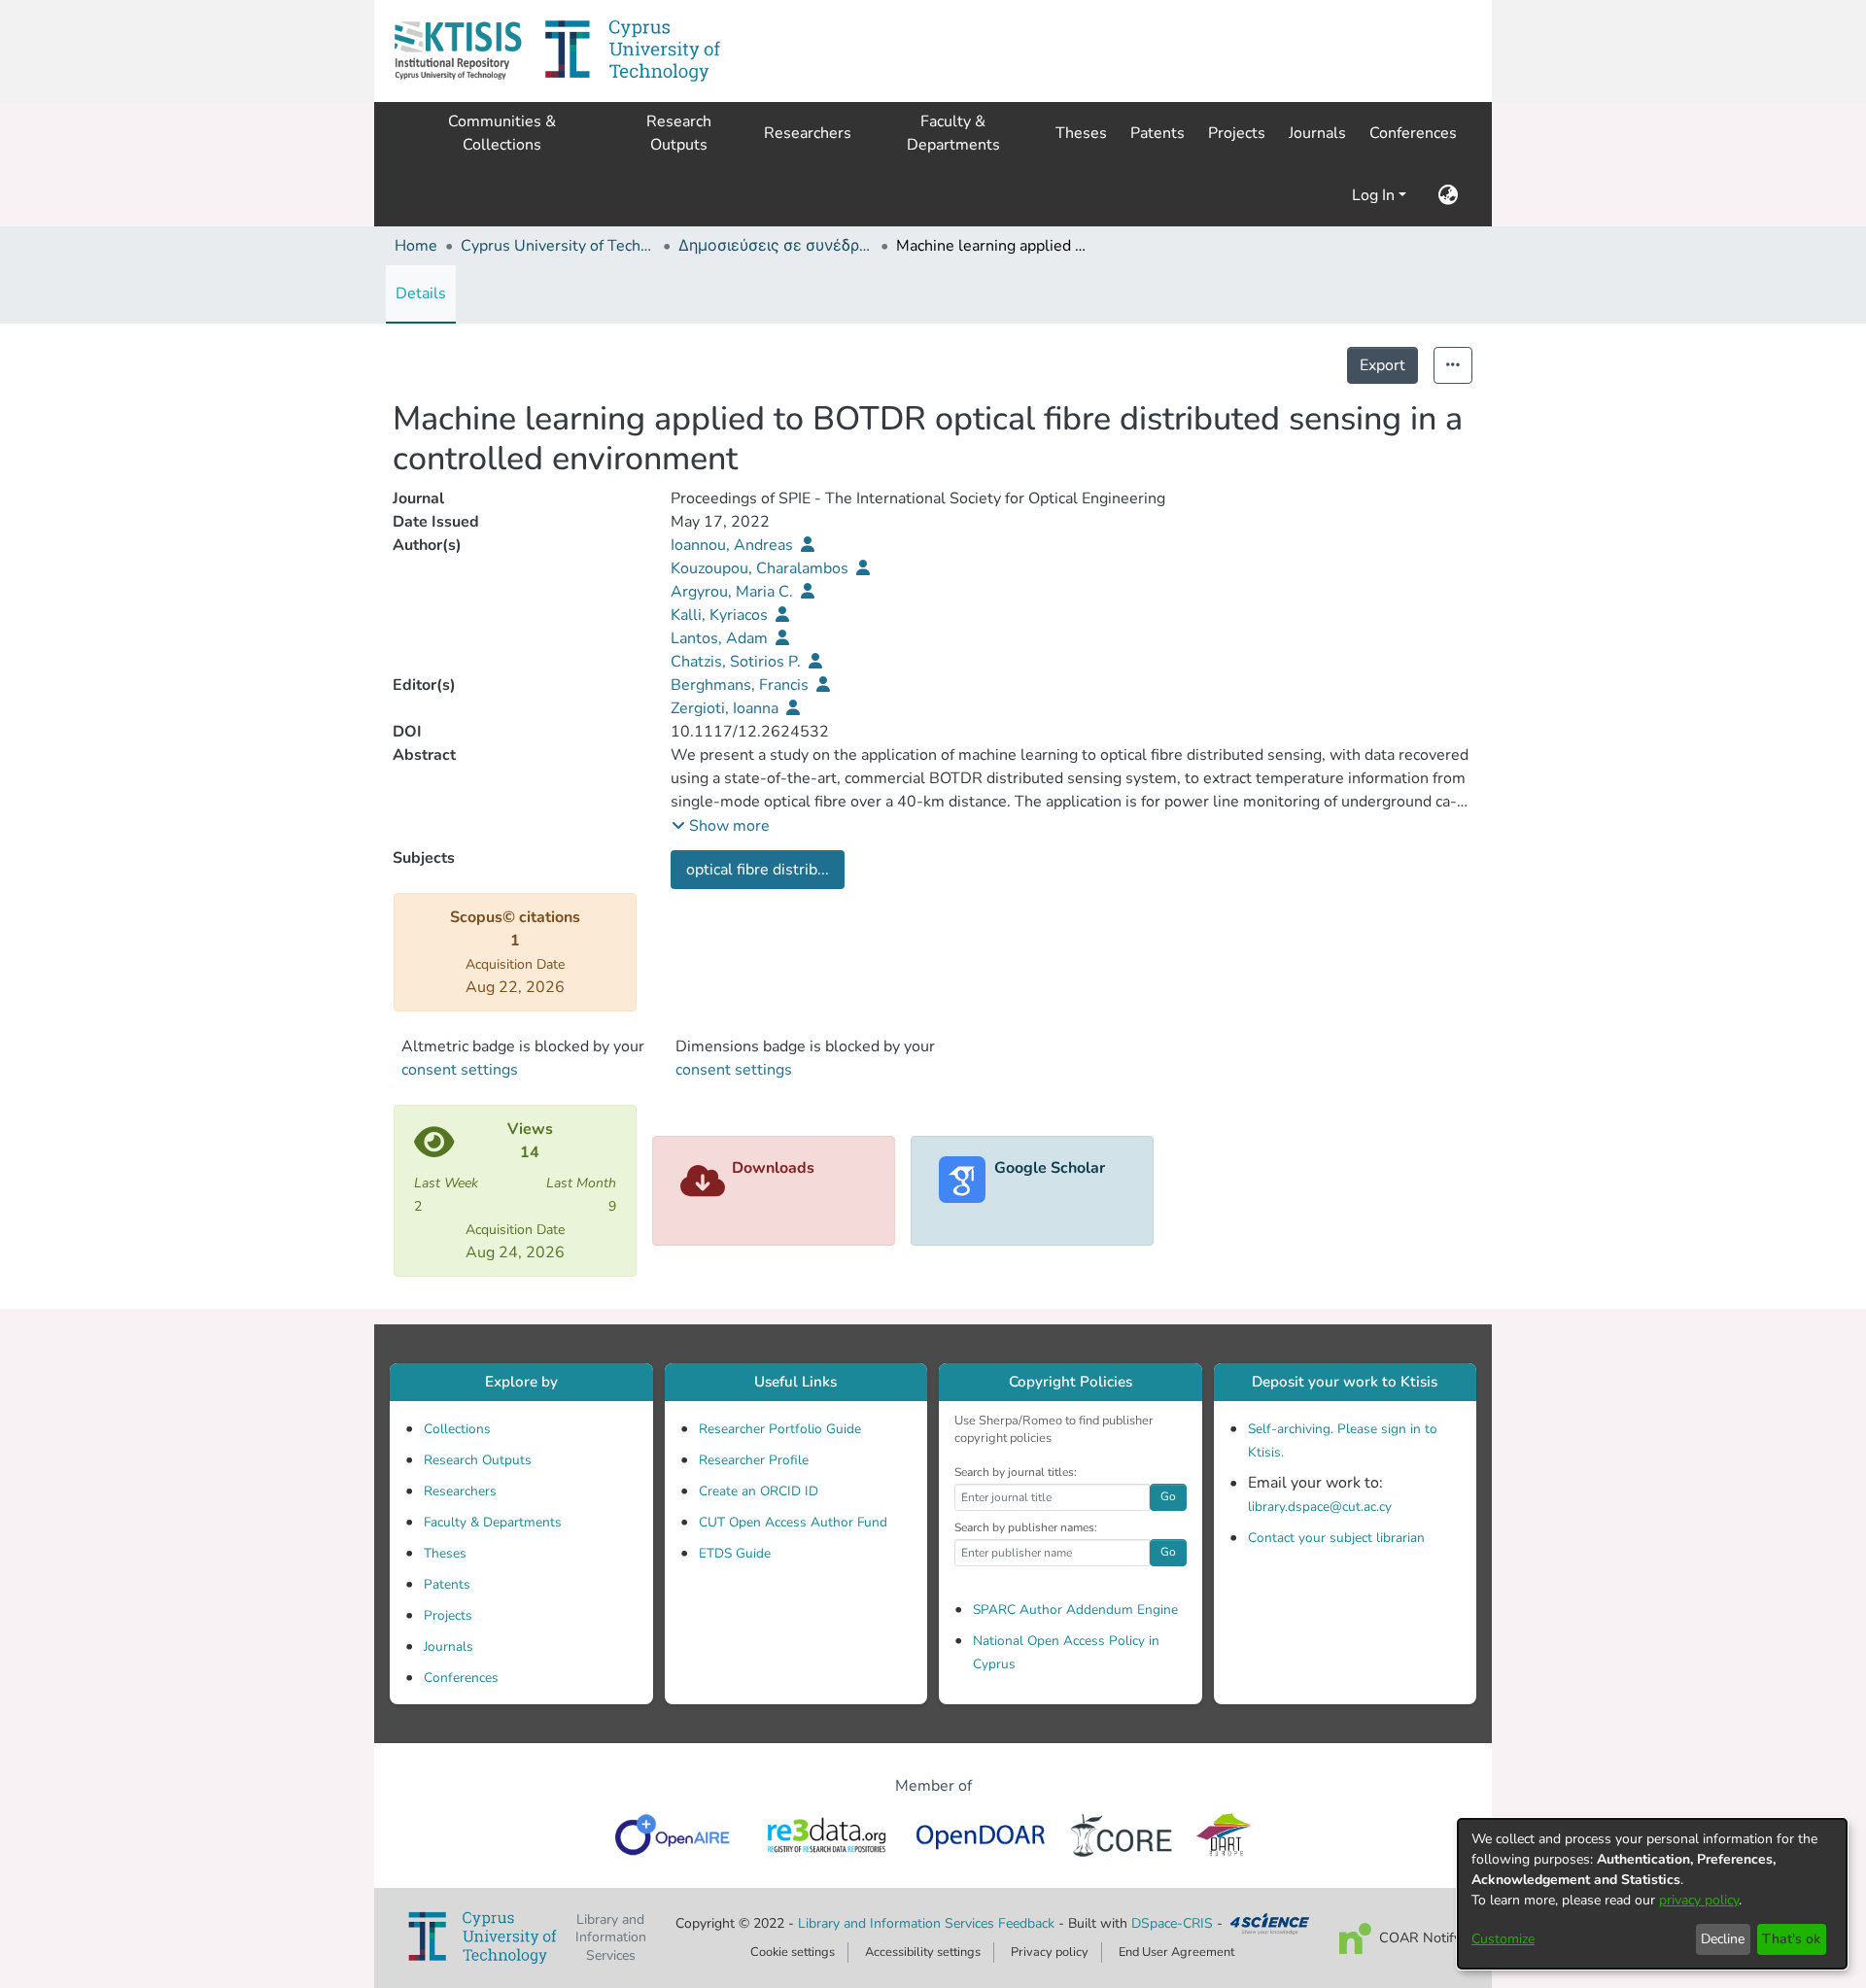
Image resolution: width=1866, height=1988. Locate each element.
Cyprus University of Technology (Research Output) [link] (558, 246)
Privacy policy (1050, 1952)
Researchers (460, 1491)
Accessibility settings (923, 1952)
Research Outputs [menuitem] (679, 133)
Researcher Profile (754, 1460)
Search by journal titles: (1016, 1472)
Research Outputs (478, 1460)
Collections (457, 1429)
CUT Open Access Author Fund (793, 1522)
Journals (449, 1646)
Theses (445, 1553)
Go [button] (1168, 1496)
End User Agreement (1176, 1952)
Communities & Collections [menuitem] (502, 133)
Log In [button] (1375, 195)
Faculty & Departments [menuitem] (953, 133)
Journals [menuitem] (1317, 133)
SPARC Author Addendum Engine (1075, 1610)
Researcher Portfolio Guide (780, 1429)
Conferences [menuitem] (1413, 133)
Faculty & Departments (493, 1522)
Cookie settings (793, 1952)
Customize (1503, 1939)
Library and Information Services (898, 1923)
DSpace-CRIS (1172, 1923)
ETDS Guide (735, 1553)
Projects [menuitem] (1237, 133)
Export (1382, 365)
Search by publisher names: (1026, 1527)
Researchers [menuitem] (808, 133)
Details (421, 293)
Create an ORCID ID (759, 1491)
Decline (1723, 1939)
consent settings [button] (460, 1070)
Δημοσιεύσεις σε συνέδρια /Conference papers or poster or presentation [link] (776, 246)
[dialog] (1652, 1894)
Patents (447, 1584)
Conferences (461, 1678)
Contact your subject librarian (1336, 1538)
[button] (458, 51)
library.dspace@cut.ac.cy (1320, 1507)
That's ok (1791, 1939)
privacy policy (1699, 1900)
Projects (448, 1615)
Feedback (1026, 1923)
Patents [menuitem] (1158, 133)
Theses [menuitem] (1081, 133)
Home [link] (416, 246)
